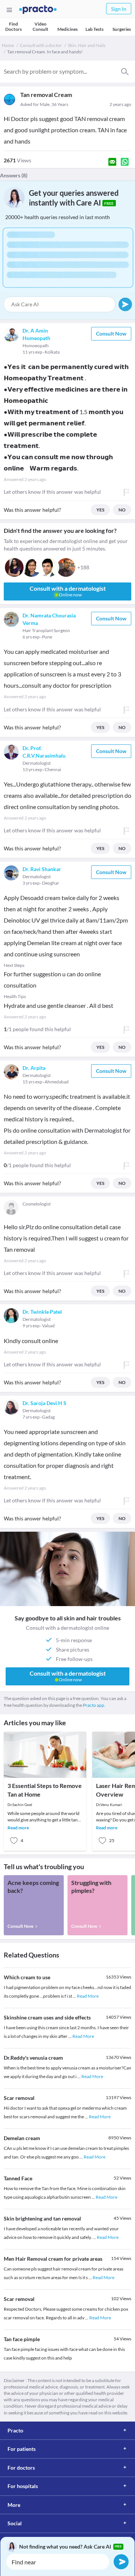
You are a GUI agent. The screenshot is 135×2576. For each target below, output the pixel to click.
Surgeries (122, 29)
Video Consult (40, 26)
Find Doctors (13, 26)
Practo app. (94, 1705)
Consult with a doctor (41, 45)
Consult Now (111, 334)
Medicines (67, 29)
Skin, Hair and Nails (87, 45)
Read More (88, 1996)
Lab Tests (94, 29)
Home (8, 45)
